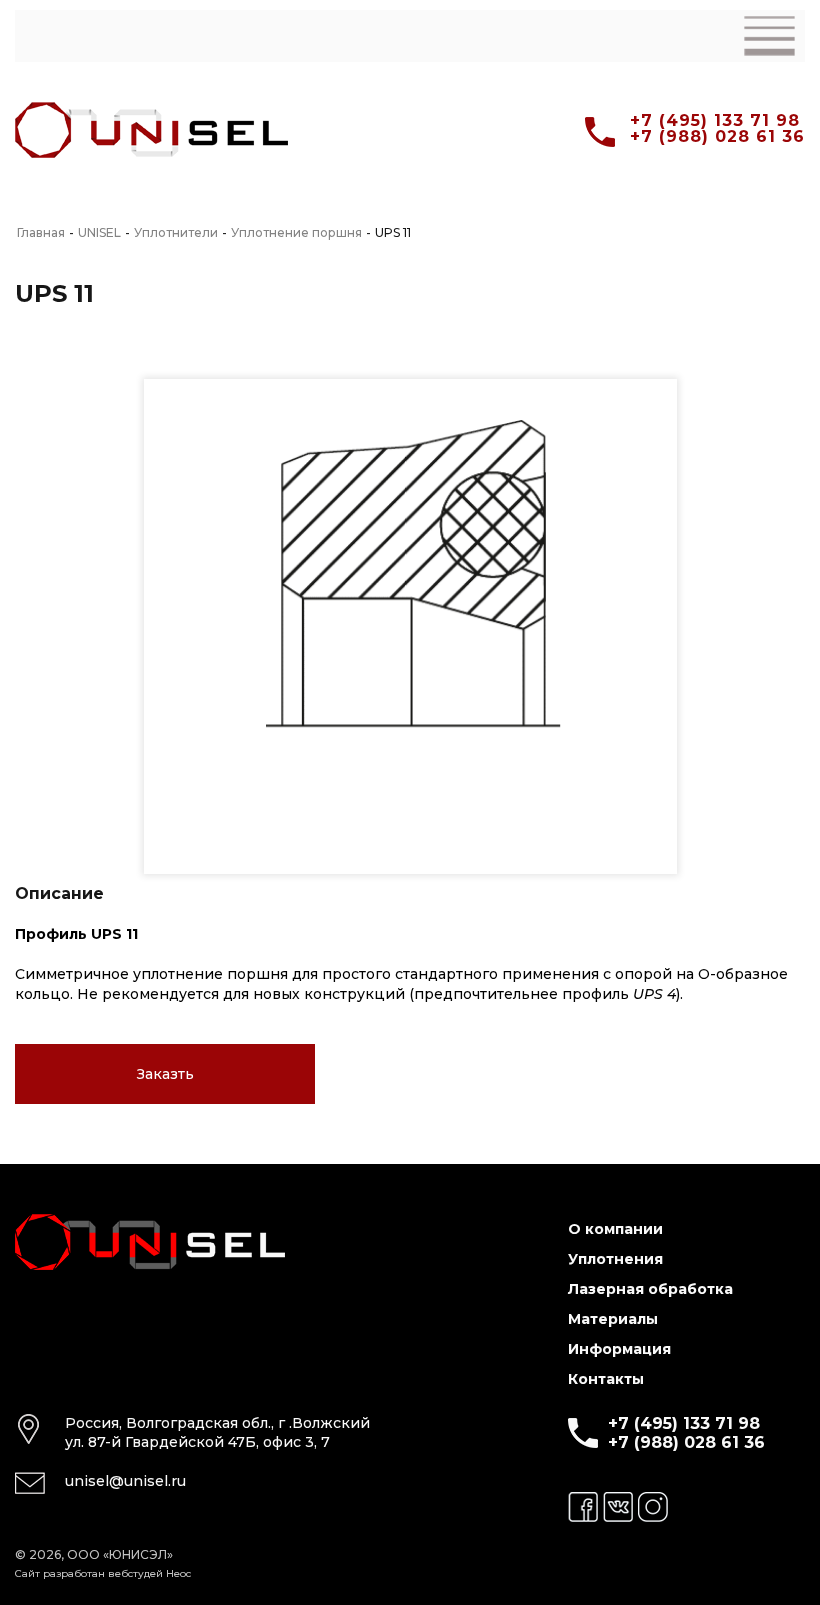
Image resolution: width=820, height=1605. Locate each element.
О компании (615, 1229)
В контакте (618, 1507)
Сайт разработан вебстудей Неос (103, 1573)
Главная (41, 233)
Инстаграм (653, 1507)
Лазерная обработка (650, 1289)
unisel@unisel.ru (125, 1481)
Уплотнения (615, 1259)
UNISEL (99, 233)
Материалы (613, 1319)
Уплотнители (176, 233)
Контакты (606, 1379)
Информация (619, 1349)
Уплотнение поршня (296, 233)
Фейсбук (583, 1507)
